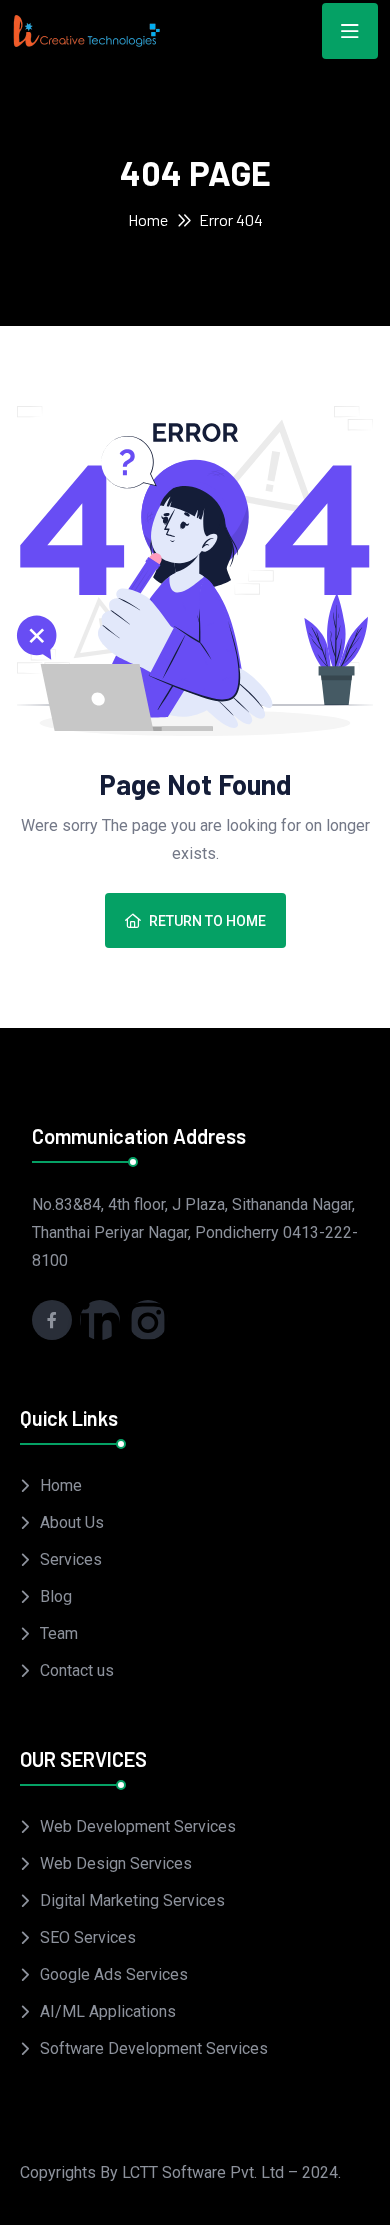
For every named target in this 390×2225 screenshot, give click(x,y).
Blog (56, 1596)
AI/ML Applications (108, 2011)
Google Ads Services (114, 1974)
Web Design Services (116, 1863)
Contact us (77, 1670)
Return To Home (207, 921)
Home (148, 219)
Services (71, 1559)
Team (59, 1633)
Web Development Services (138, 1826)
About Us (72, 1522)
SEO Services (88, 1937)
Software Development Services (154, 2048)
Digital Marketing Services (132, 1900)
